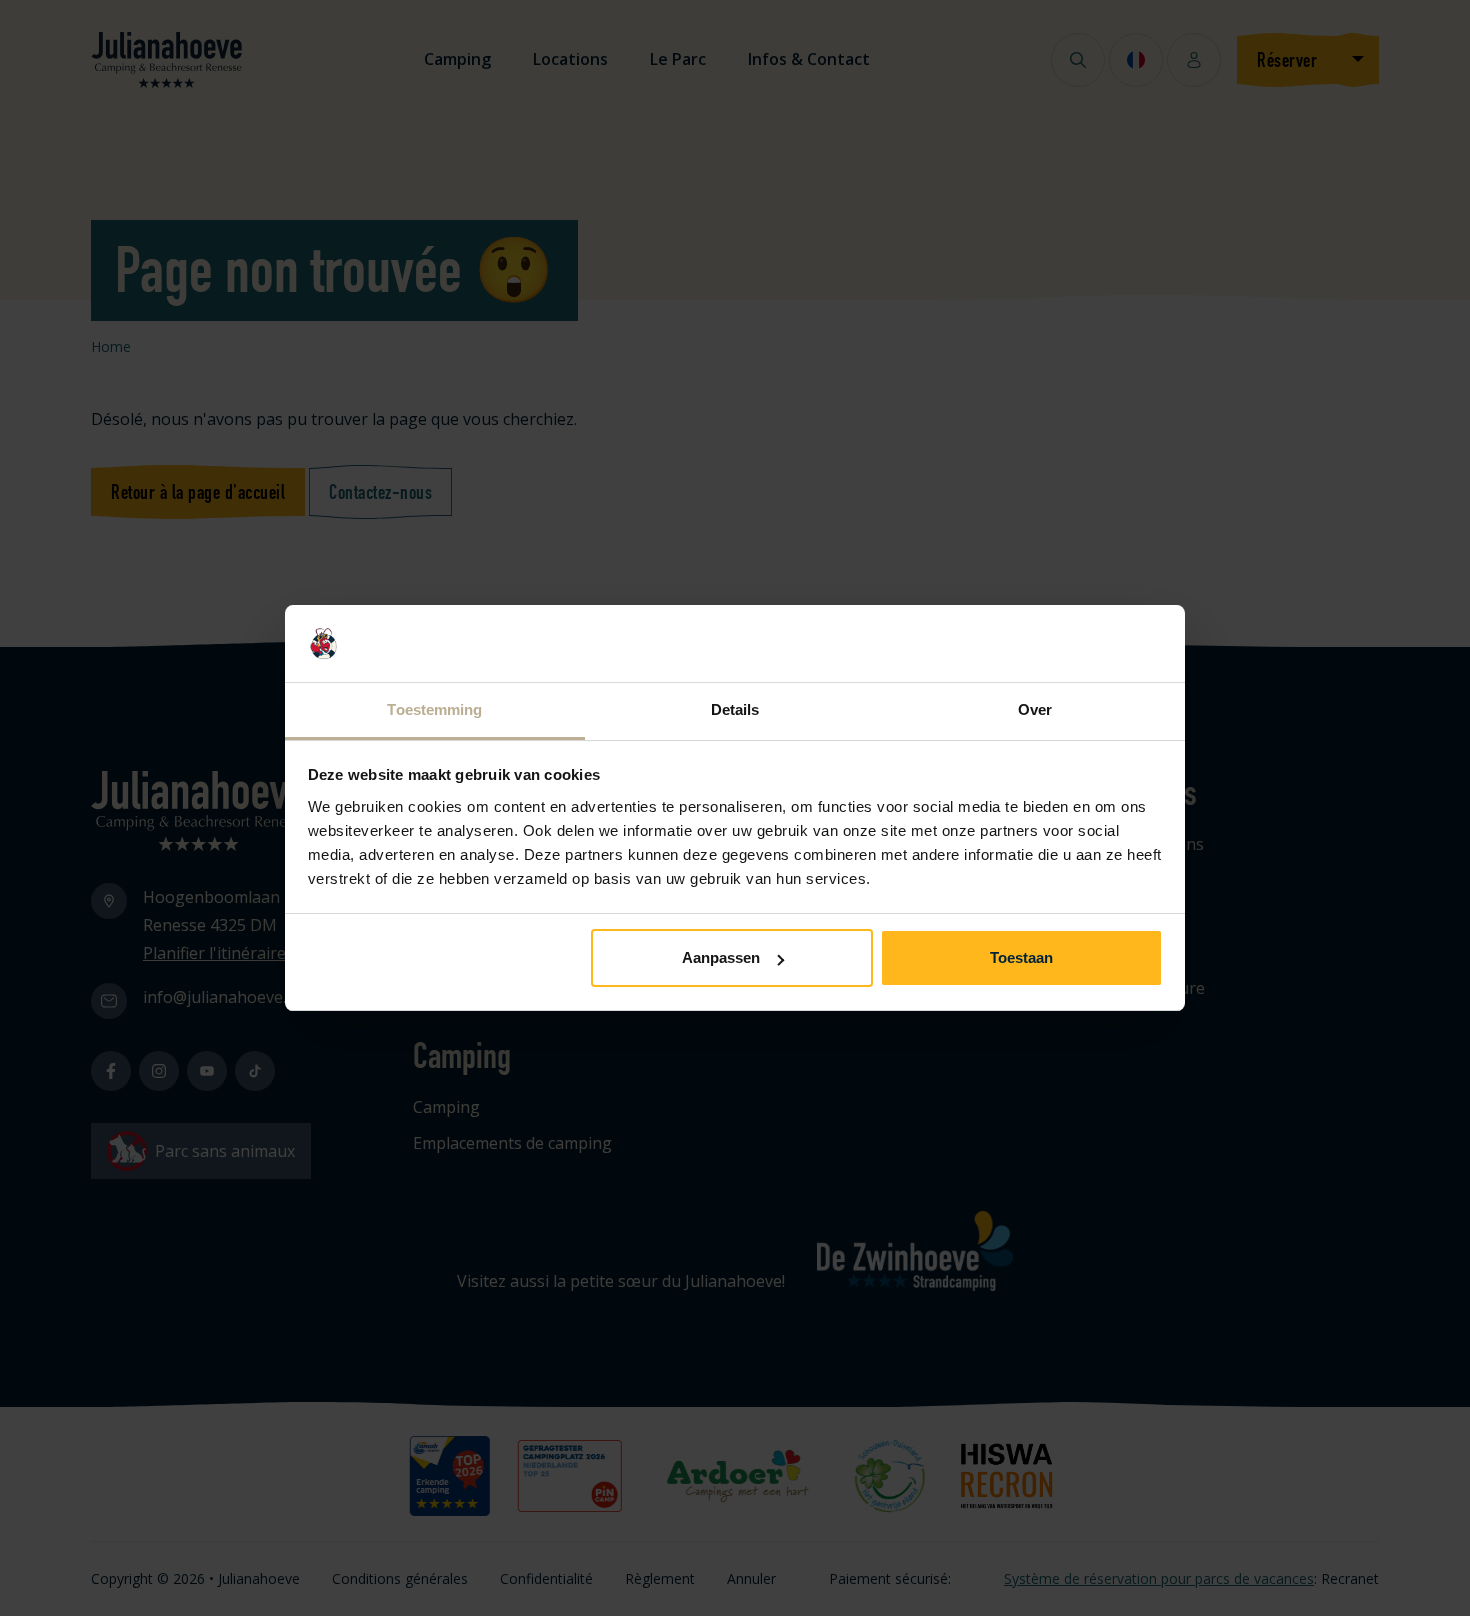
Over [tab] (1035, 709)
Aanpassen (721, 957)
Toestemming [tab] (434, 709)
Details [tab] (735, 709)
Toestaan (1021, 957)
